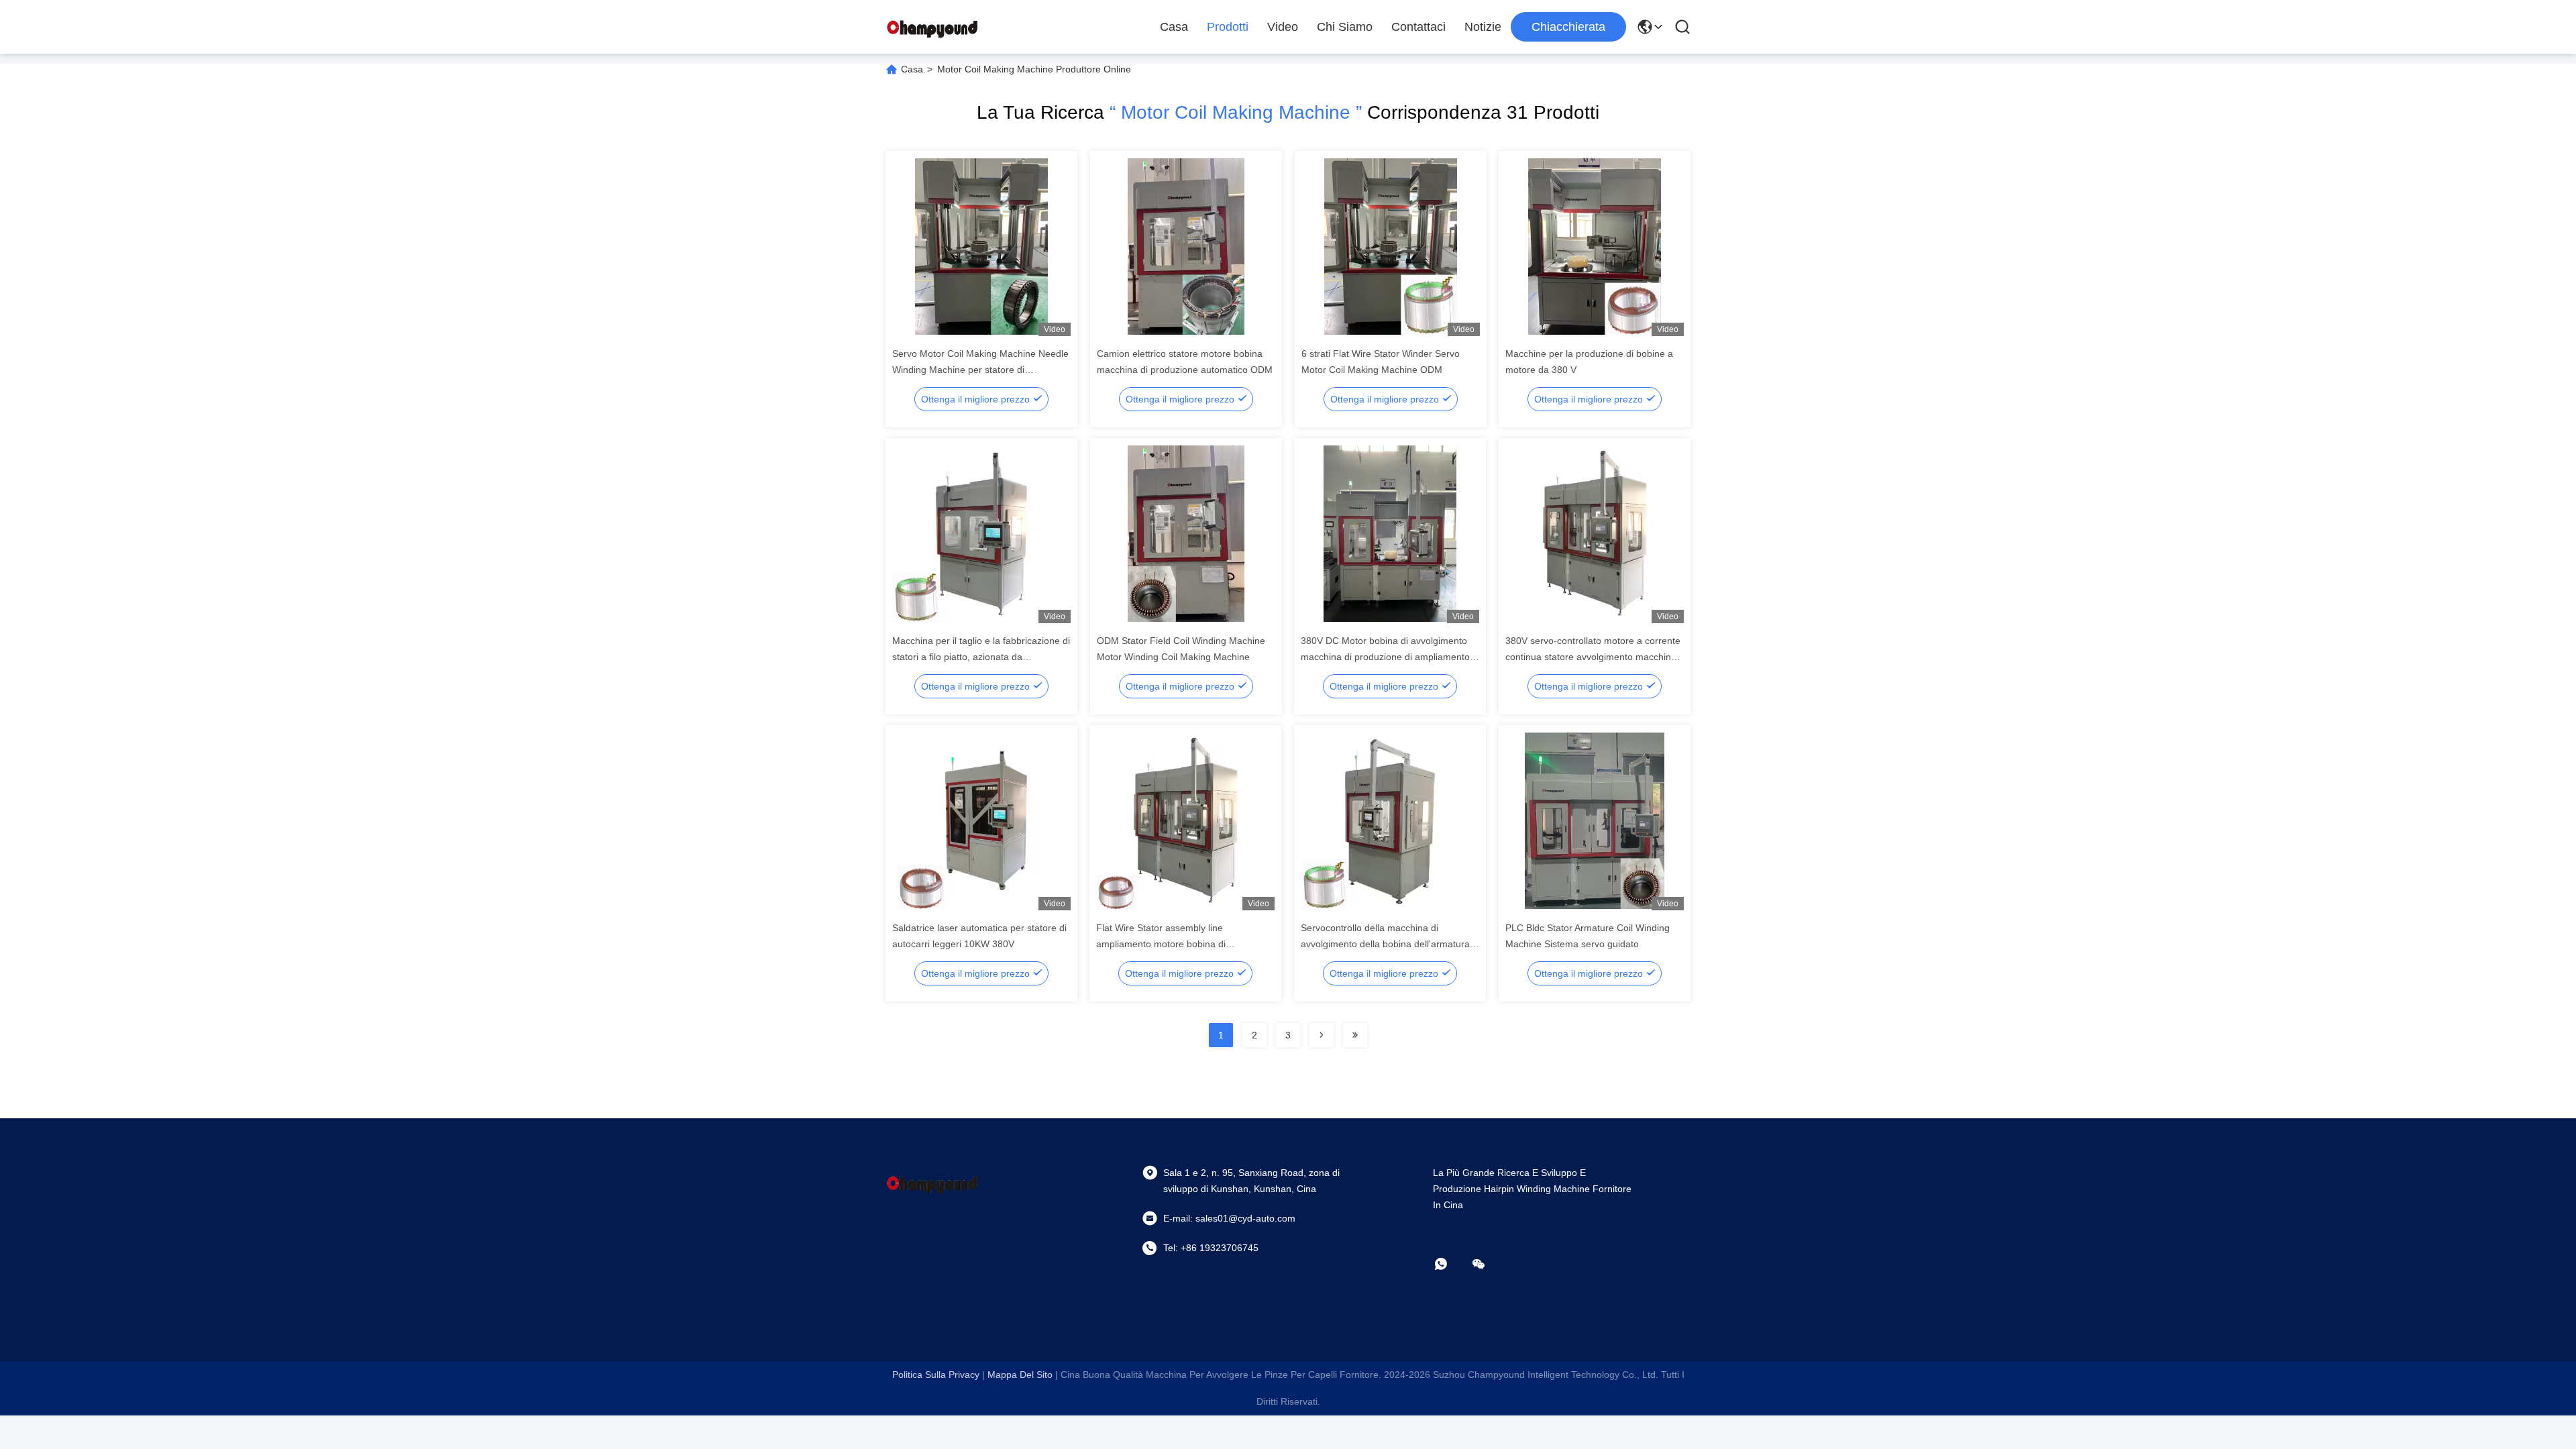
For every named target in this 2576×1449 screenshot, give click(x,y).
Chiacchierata (1568, 27)
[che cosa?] (1450, 1264)
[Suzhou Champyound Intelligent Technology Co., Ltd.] (932, 27)
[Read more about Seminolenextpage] (1322, 1035)
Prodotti (1228, 27)
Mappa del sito (1020, 1375)
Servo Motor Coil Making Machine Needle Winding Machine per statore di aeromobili (980, 370)
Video (1283, 27)
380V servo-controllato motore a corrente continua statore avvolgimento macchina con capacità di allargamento (1593, 657)
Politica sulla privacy (936, 1375)
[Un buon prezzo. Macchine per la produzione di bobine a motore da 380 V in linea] (1595, 246)
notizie (1483, 27)
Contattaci (1418, 27)
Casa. (913, 69)
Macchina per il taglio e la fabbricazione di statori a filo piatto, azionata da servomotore (981, 657)
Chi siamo (1345, 27)
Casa (1174, 27)
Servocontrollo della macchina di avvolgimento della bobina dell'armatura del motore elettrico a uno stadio (1385, 944)
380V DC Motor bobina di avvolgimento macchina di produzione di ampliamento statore (1385, 657)
